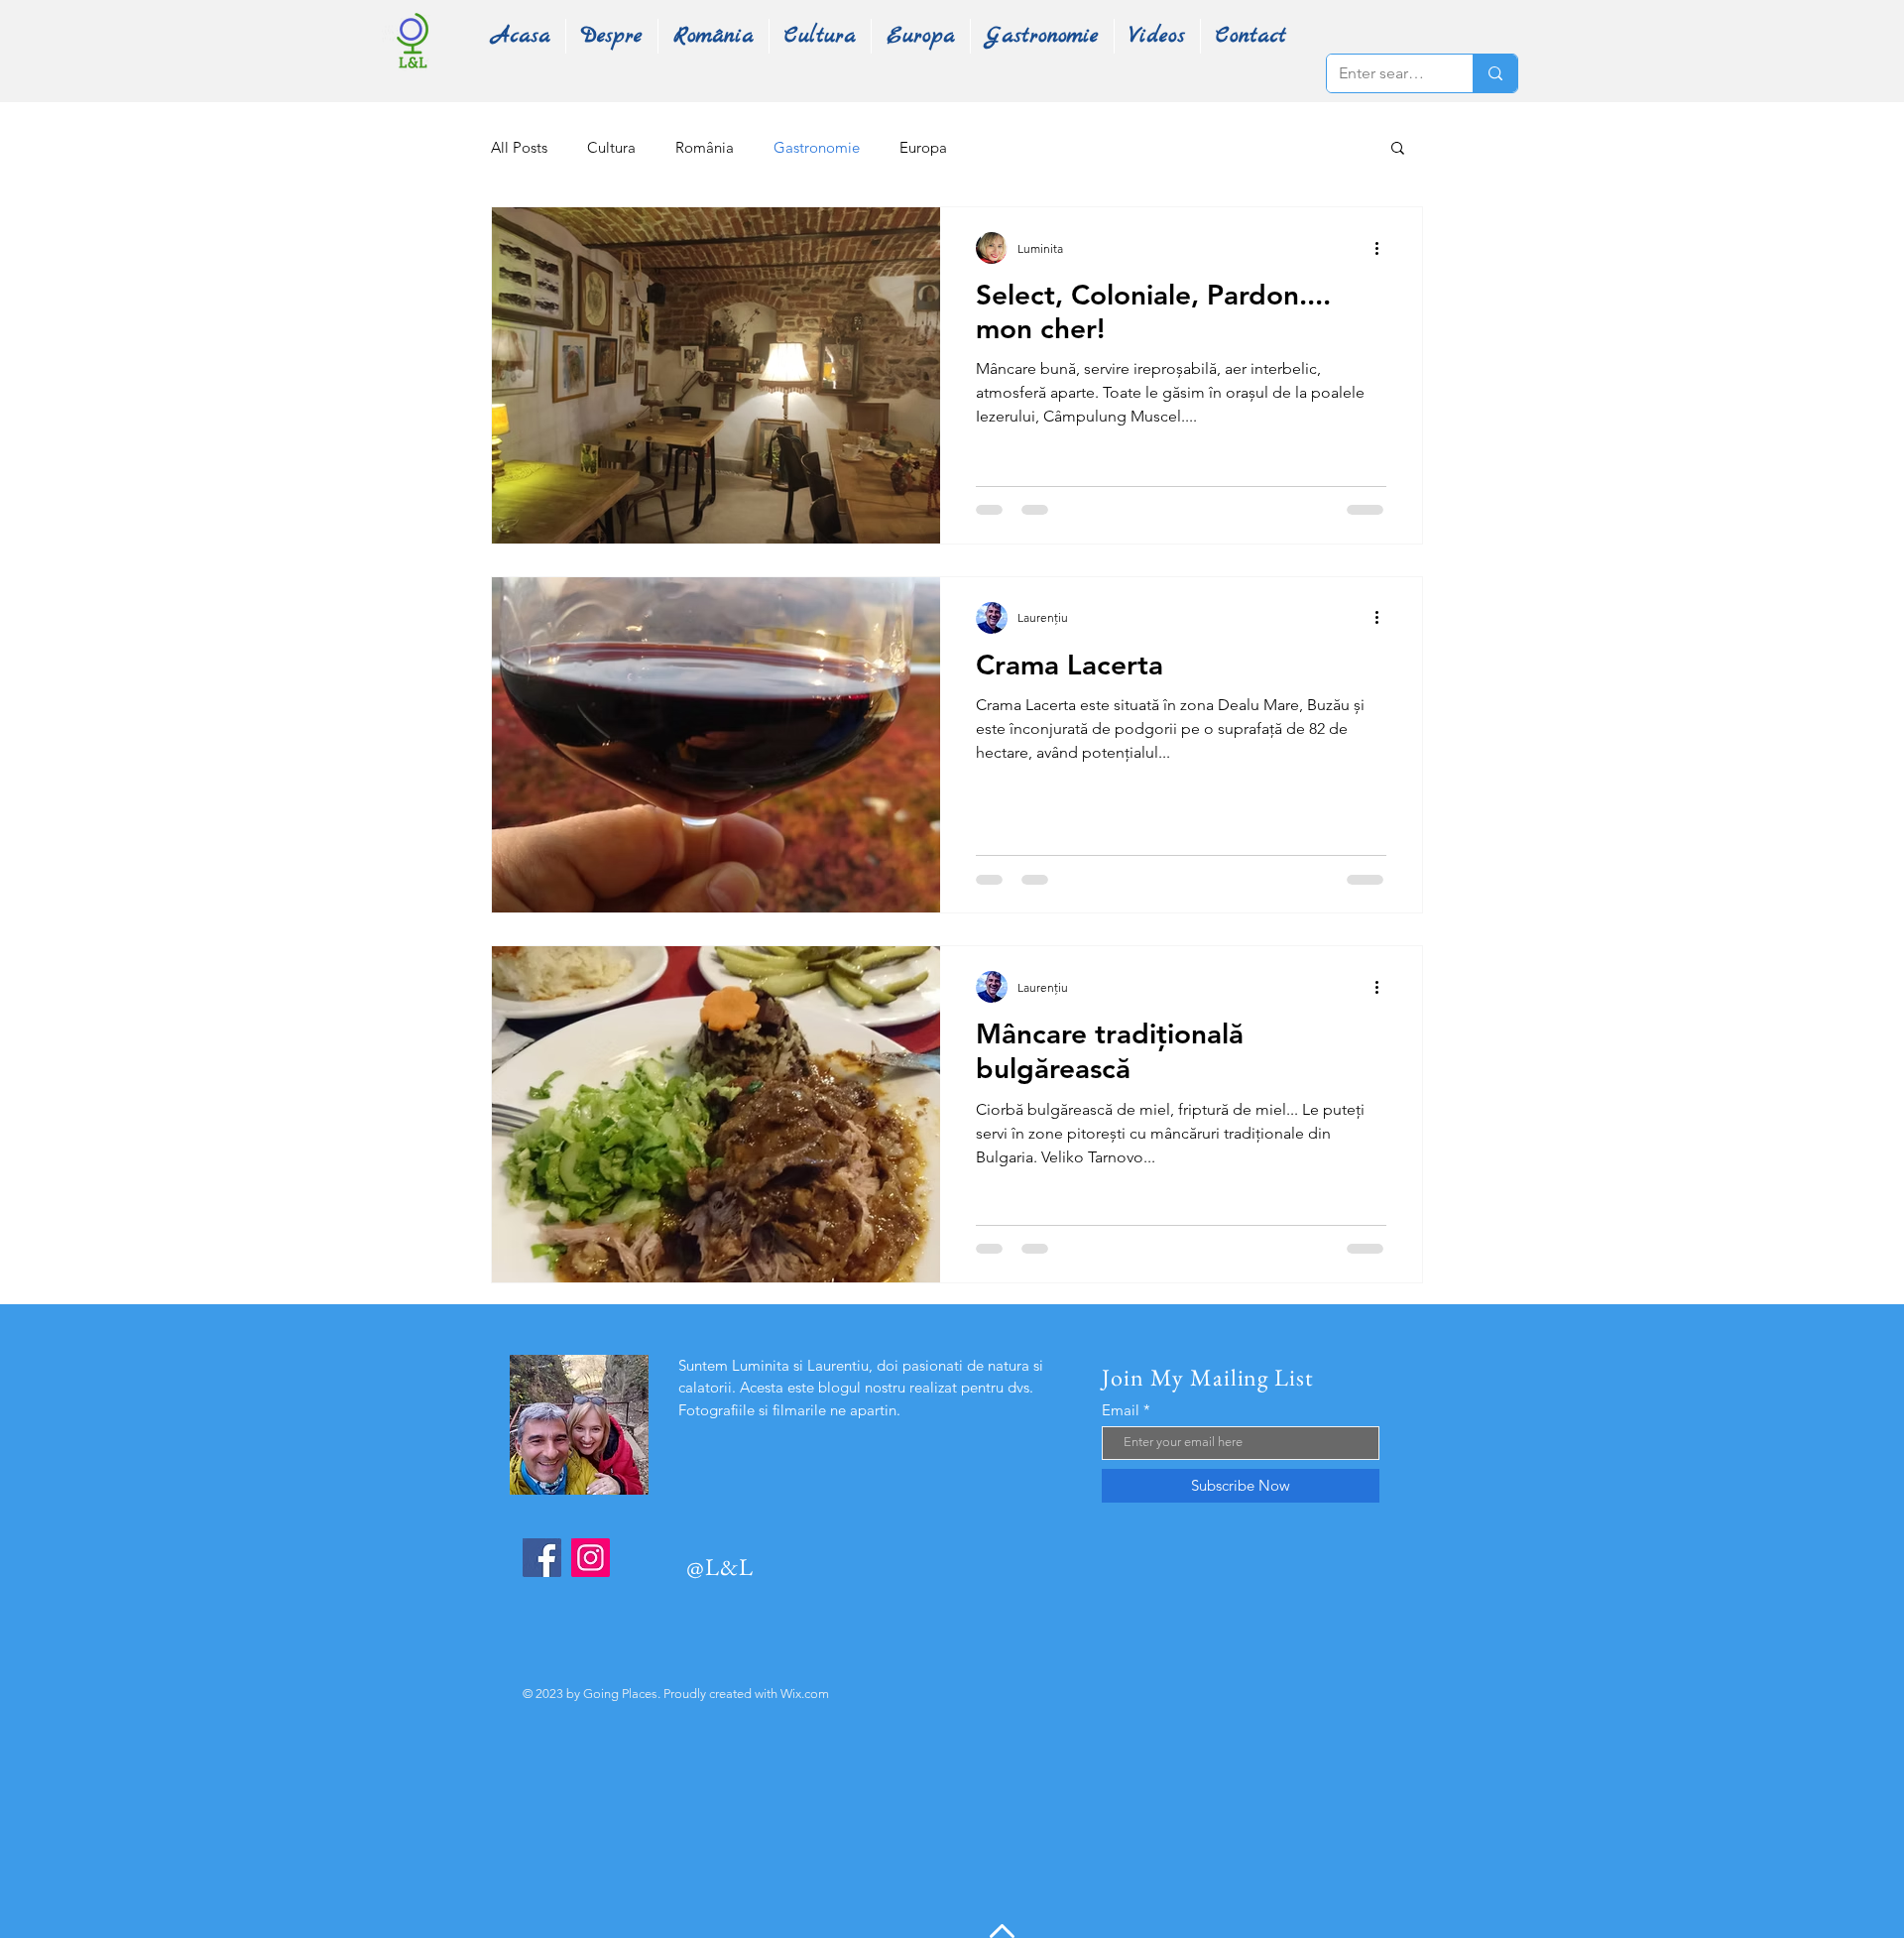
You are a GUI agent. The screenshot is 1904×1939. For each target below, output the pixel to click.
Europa (923, 147)
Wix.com (805, 1694)
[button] (1398, 149)
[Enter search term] (1495, 73)
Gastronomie (817, 147)
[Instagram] (591, 1558)
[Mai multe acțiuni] (1383, 248)
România (705, 147)
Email (1121, 1410)
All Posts (519, 147)
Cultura (611, 147)
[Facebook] (542, 1558)
